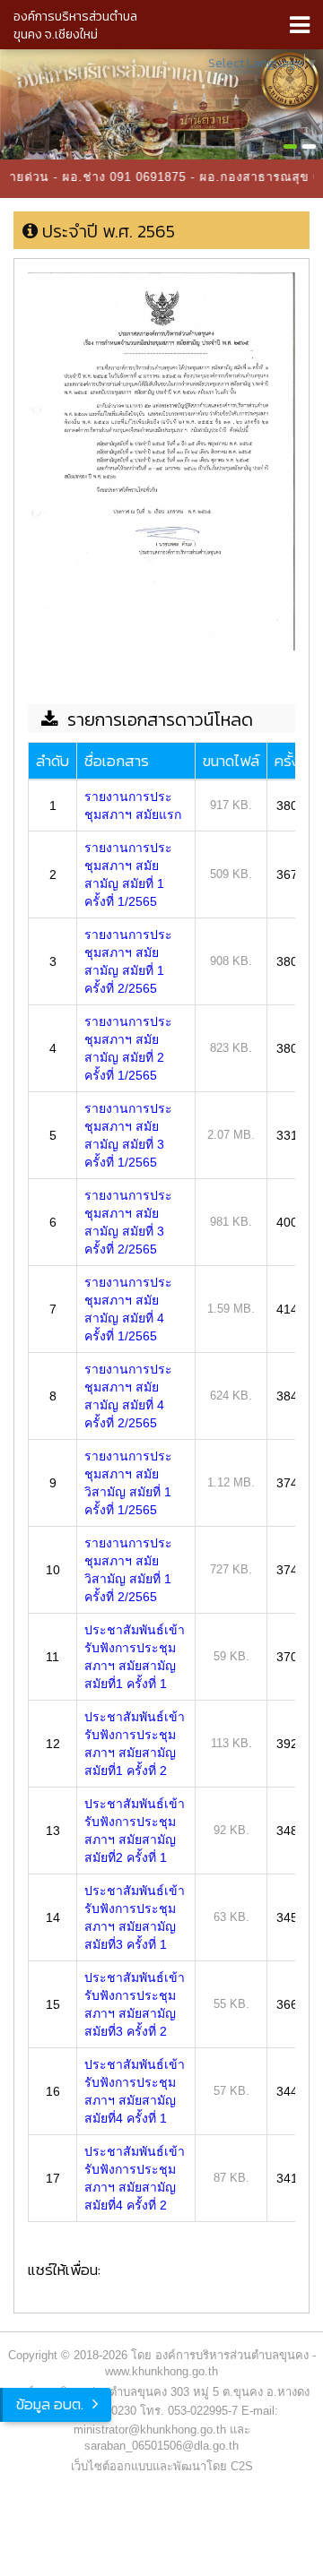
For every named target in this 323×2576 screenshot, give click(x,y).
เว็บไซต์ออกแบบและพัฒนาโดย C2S (162, 2466)
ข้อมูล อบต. (50, 2404)
